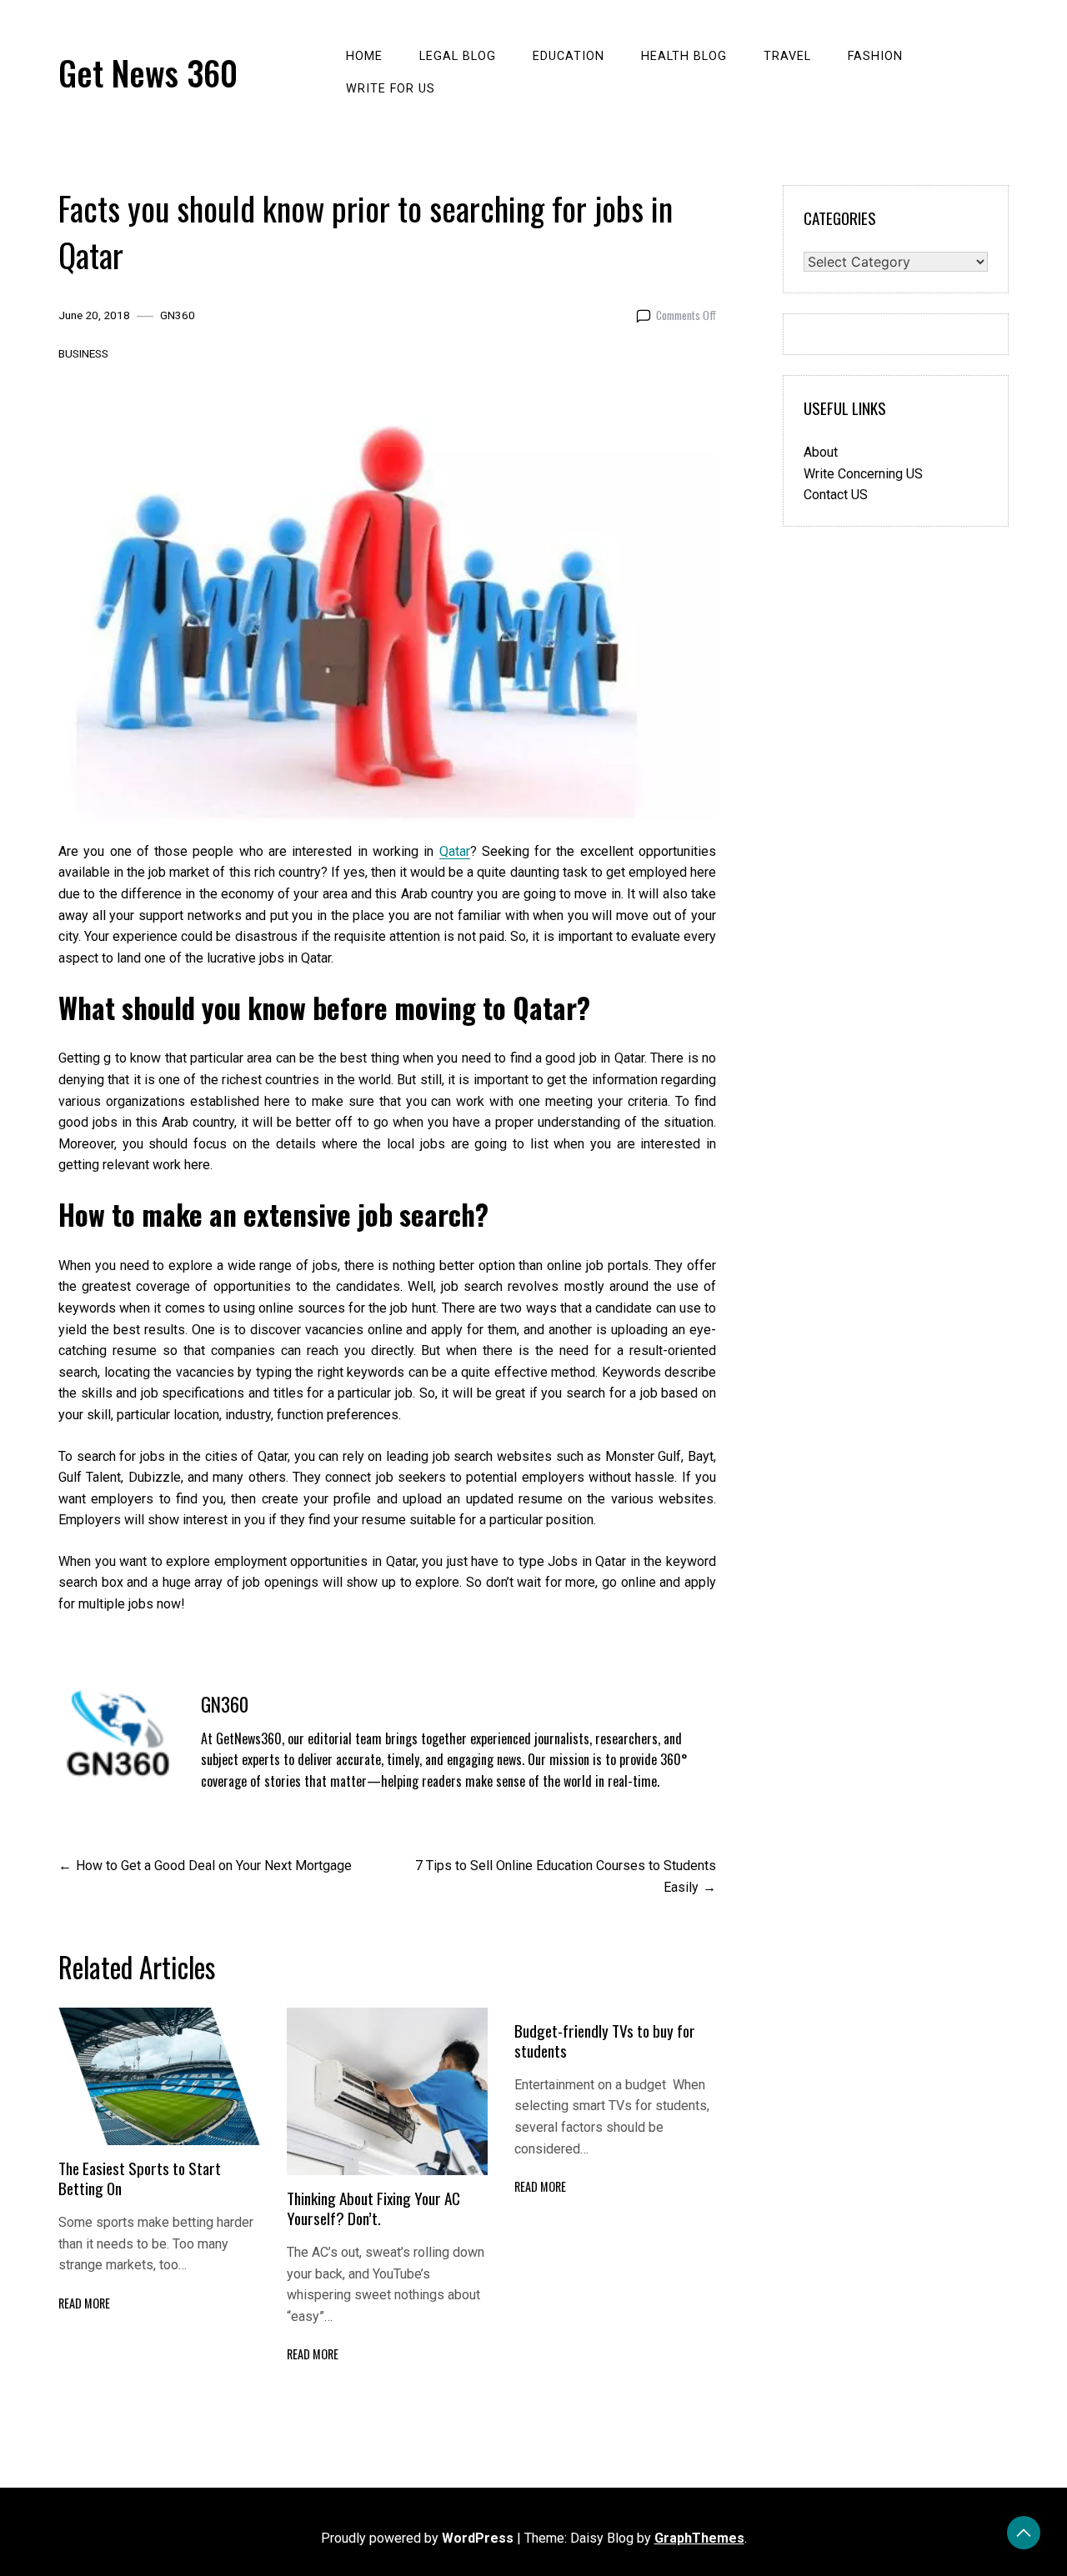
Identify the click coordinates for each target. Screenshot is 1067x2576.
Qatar (455, 851)
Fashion (875, 56)
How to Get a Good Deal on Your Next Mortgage (214, 1866)
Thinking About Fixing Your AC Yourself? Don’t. (373, 2208)
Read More (84, 2303)
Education (569, 56)
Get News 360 (148, 73)
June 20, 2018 (94, 315)
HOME (364, 56)
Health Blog (684, 56)
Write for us (391, 89)
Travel (787, 56)
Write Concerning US (863, 474)
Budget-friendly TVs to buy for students (605, 2041)
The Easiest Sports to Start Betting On (140, 2178)
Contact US (836, 495)
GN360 (178, 315)
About (821, 452)
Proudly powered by (417, 2538)
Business (83, 353)
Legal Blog (458, 56)
